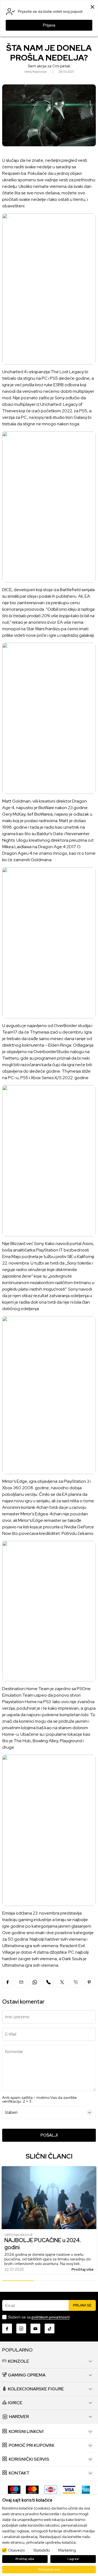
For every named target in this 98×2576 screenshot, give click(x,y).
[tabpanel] (49, 2221)
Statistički (42, 2550)
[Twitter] (62, 1982)
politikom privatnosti (51, 2317)
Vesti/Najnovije (19, 2235)
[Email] (21, 1982)
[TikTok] (50, 2328)
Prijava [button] (49, 25)
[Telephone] (76, 1982)
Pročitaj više (83, 2269)
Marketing (67, 2550)
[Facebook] (8, 1982)
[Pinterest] (89, 1982)
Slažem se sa (39, 2317)
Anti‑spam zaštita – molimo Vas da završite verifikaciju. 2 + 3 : (39, 2099)
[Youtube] (35, 2328)
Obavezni (16, 2550)
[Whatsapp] (35, 1982)
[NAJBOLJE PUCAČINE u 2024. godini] (49, 2198)
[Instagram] (21, 2328)
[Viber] (48, 1982)
